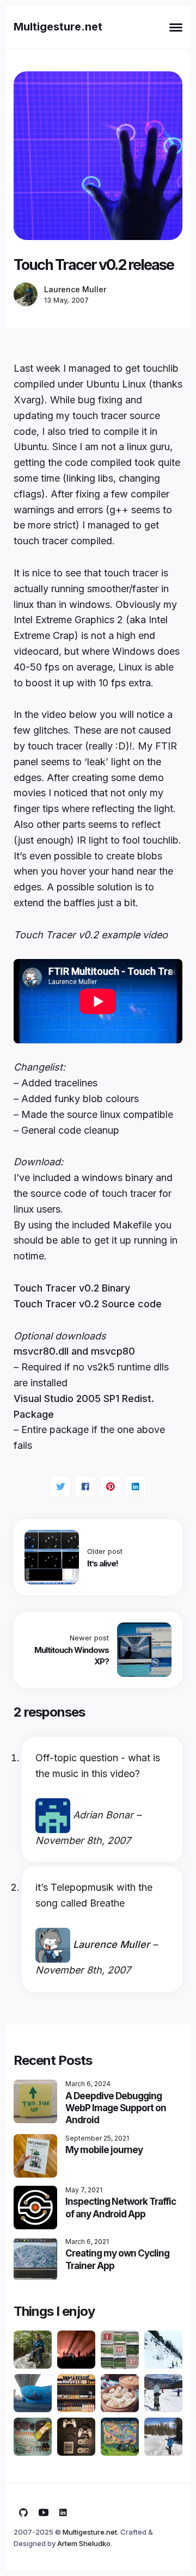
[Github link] (23, 2513)
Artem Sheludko (84, 2543)
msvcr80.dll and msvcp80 (74, 1351)
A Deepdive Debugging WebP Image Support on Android (116, 2108)
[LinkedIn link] (63, 2513)
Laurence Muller (75, 290)
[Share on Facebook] (85, 1486)
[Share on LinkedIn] (136, 1486)
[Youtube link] (44, 2513)
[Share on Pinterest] (111, 1486)
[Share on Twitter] (60, 1486)
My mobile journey (104, 2150)
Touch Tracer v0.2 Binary (72, 1288)
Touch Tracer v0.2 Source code (88, 1304)
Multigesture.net (58, 27)
